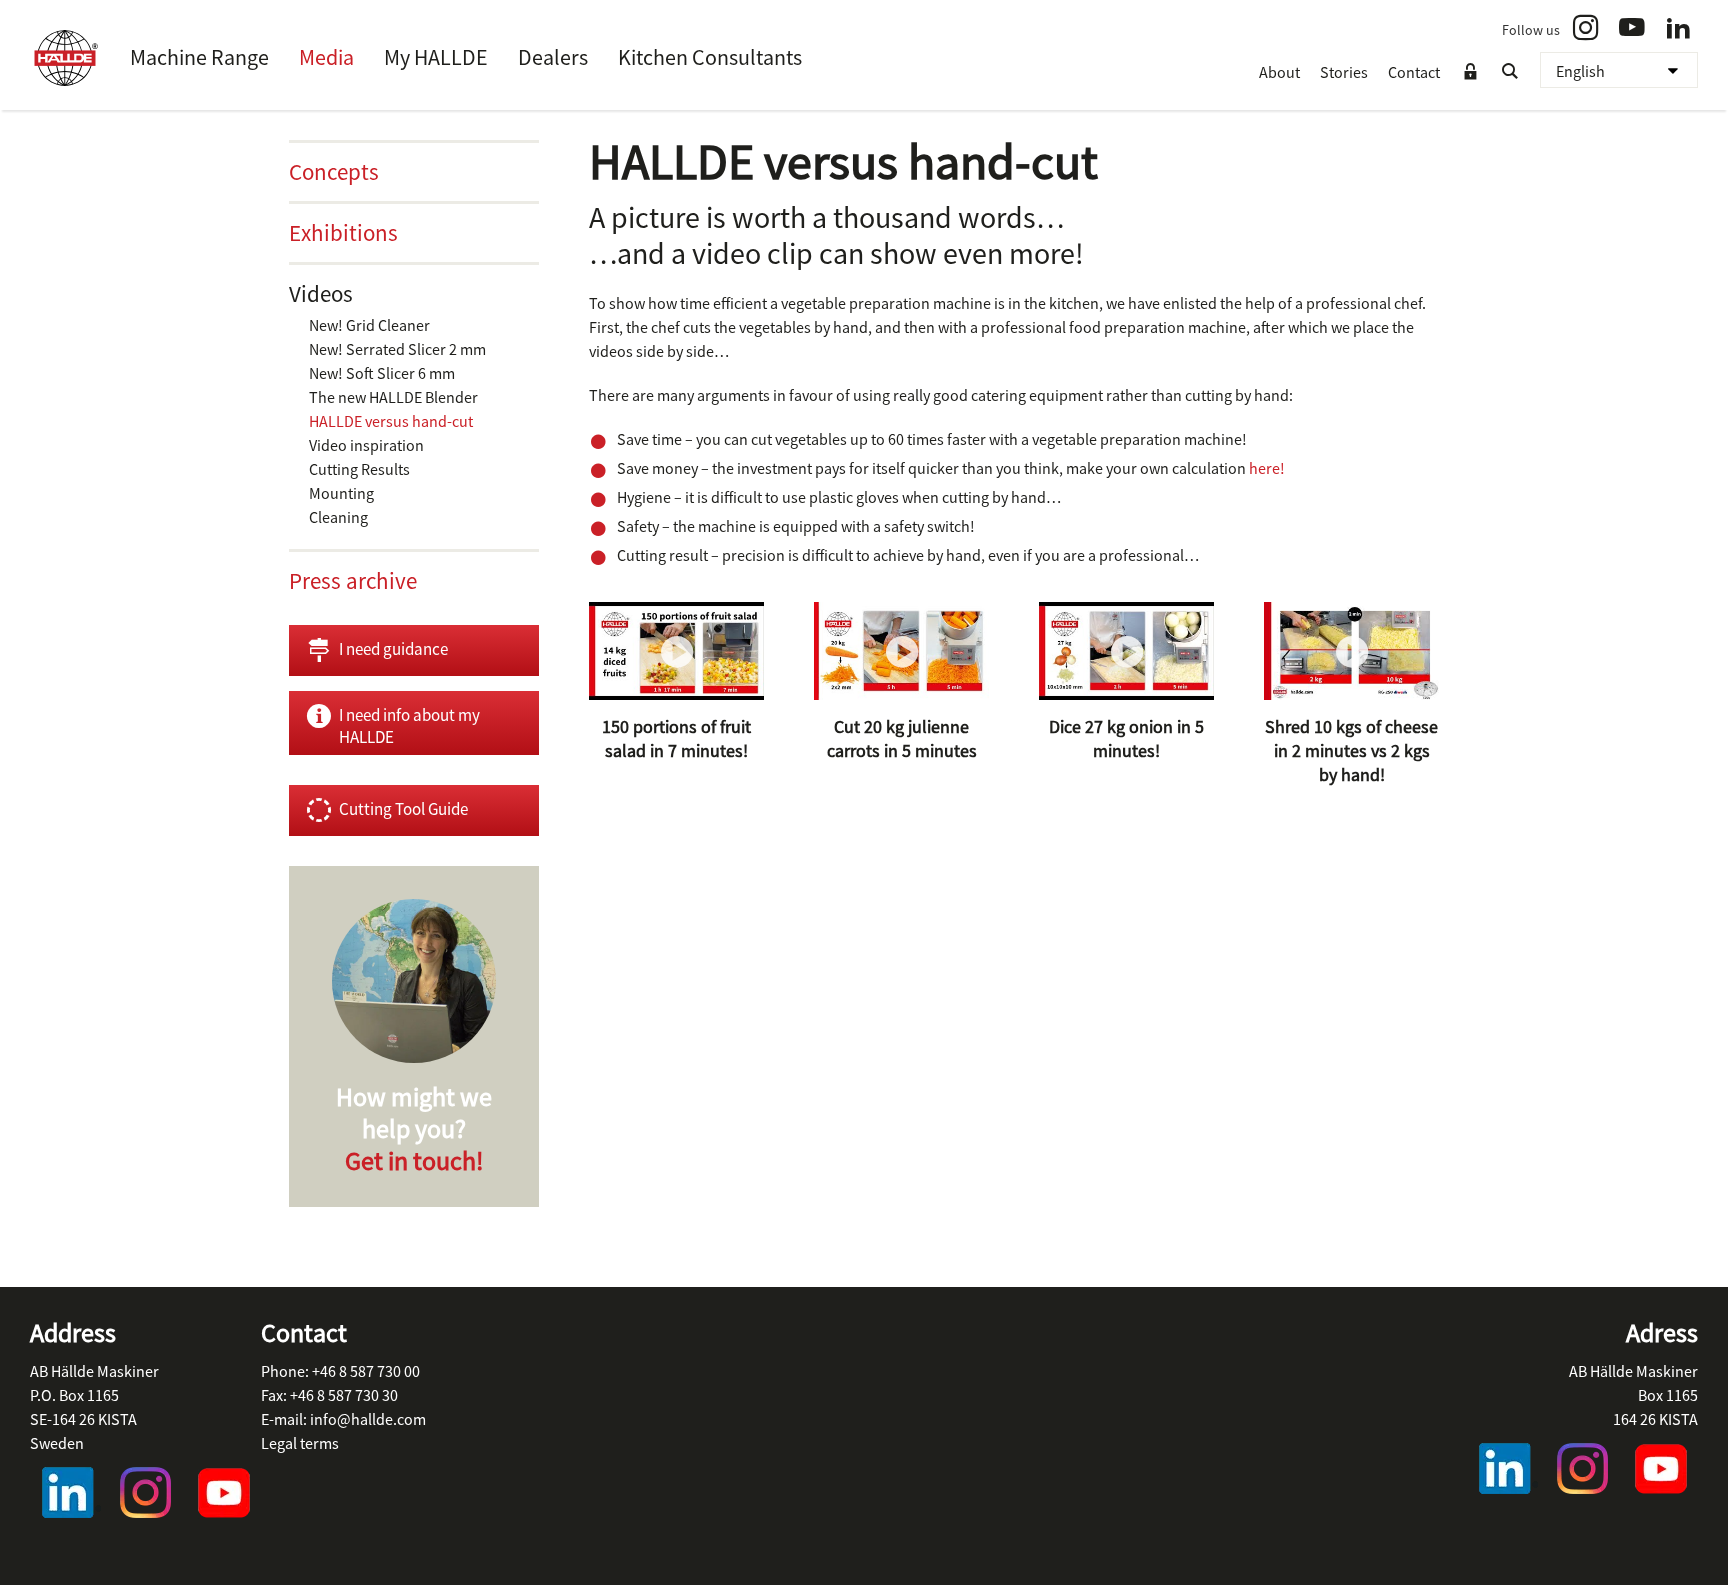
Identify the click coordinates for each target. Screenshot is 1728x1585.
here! (1267, 468)
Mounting (341, 493)
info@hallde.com (368, 1419)
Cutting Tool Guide (403, 809)
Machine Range (199, 57)
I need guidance (393, 649)
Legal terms (300, 1443)
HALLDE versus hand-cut (391, 421)
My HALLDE (436, 57)
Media (326, 57)
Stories (1344, 72)
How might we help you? (414, 1128)
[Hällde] (65, 58)
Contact (1414, 72)
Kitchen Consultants (710, 57)
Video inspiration (366, 445)
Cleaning (338, 517)
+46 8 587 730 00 (366, 1371)
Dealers (553, 57)
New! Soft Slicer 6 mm (382, 373)
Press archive (353, 580)
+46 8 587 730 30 (344, 1395)
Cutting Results (359, 469)
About (1279, 72)
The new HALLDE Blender (393, 397)
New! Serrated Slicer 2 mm (397, 349)
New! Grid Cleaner (369, 325)
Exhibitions (343, 232)
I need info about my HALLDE (409, 726)
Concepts (334, 171)
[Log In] (1470, 72)
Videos (321, 293)
